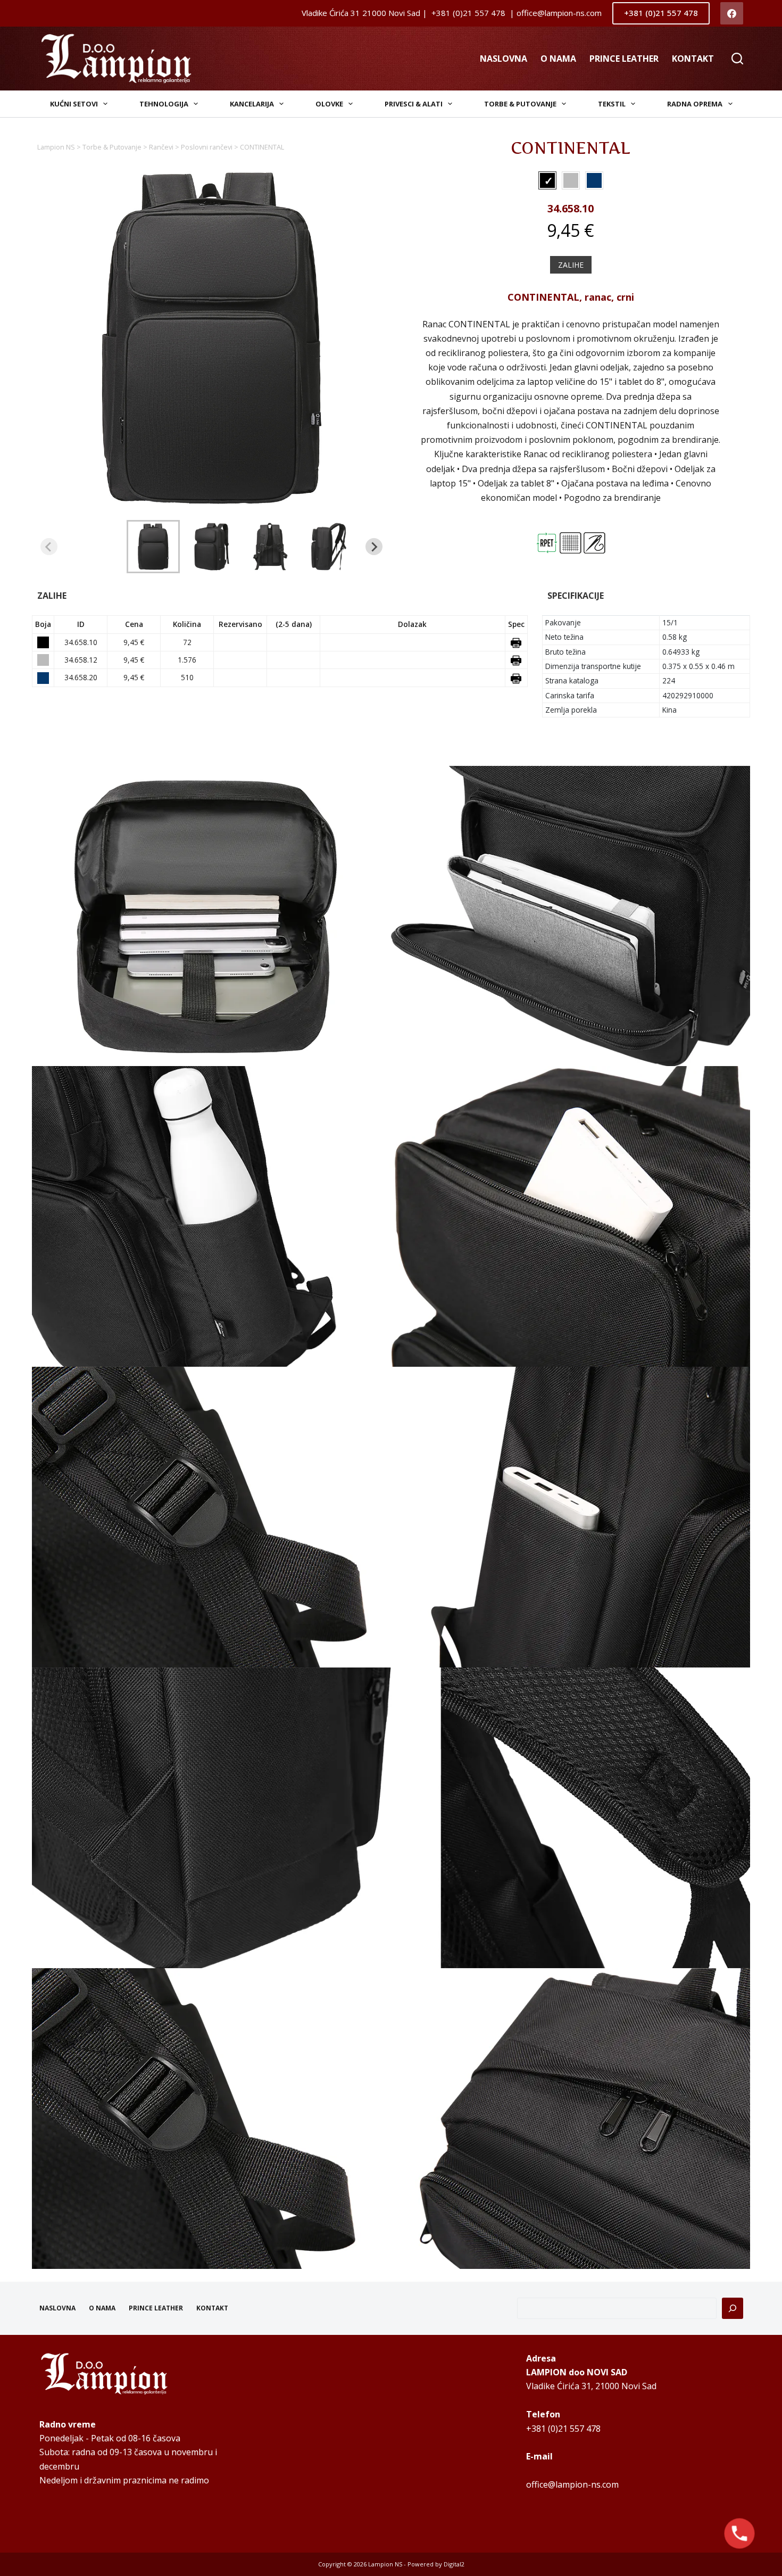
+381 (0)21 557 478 (661, 13)
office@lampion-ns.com (572, 2484)
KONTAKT (693, 59)
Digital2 (454, 2564)
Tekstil (612, 104)
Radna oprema (695, 104)
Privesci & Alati (414, 104)
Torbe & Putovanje (520, 104)
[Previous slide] (49, 547)
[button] (153, 547)
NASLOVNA (504, 59)
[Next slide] (374, 547)
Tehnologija (164, 104)
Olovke (329, 104)
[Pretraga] (733, 2308)
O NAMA (558, 59)
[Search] (737, 59)
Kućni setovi (74, 104)
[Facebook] (732, 14)
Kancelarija (252, 104)
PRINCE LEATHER (624, 59)
